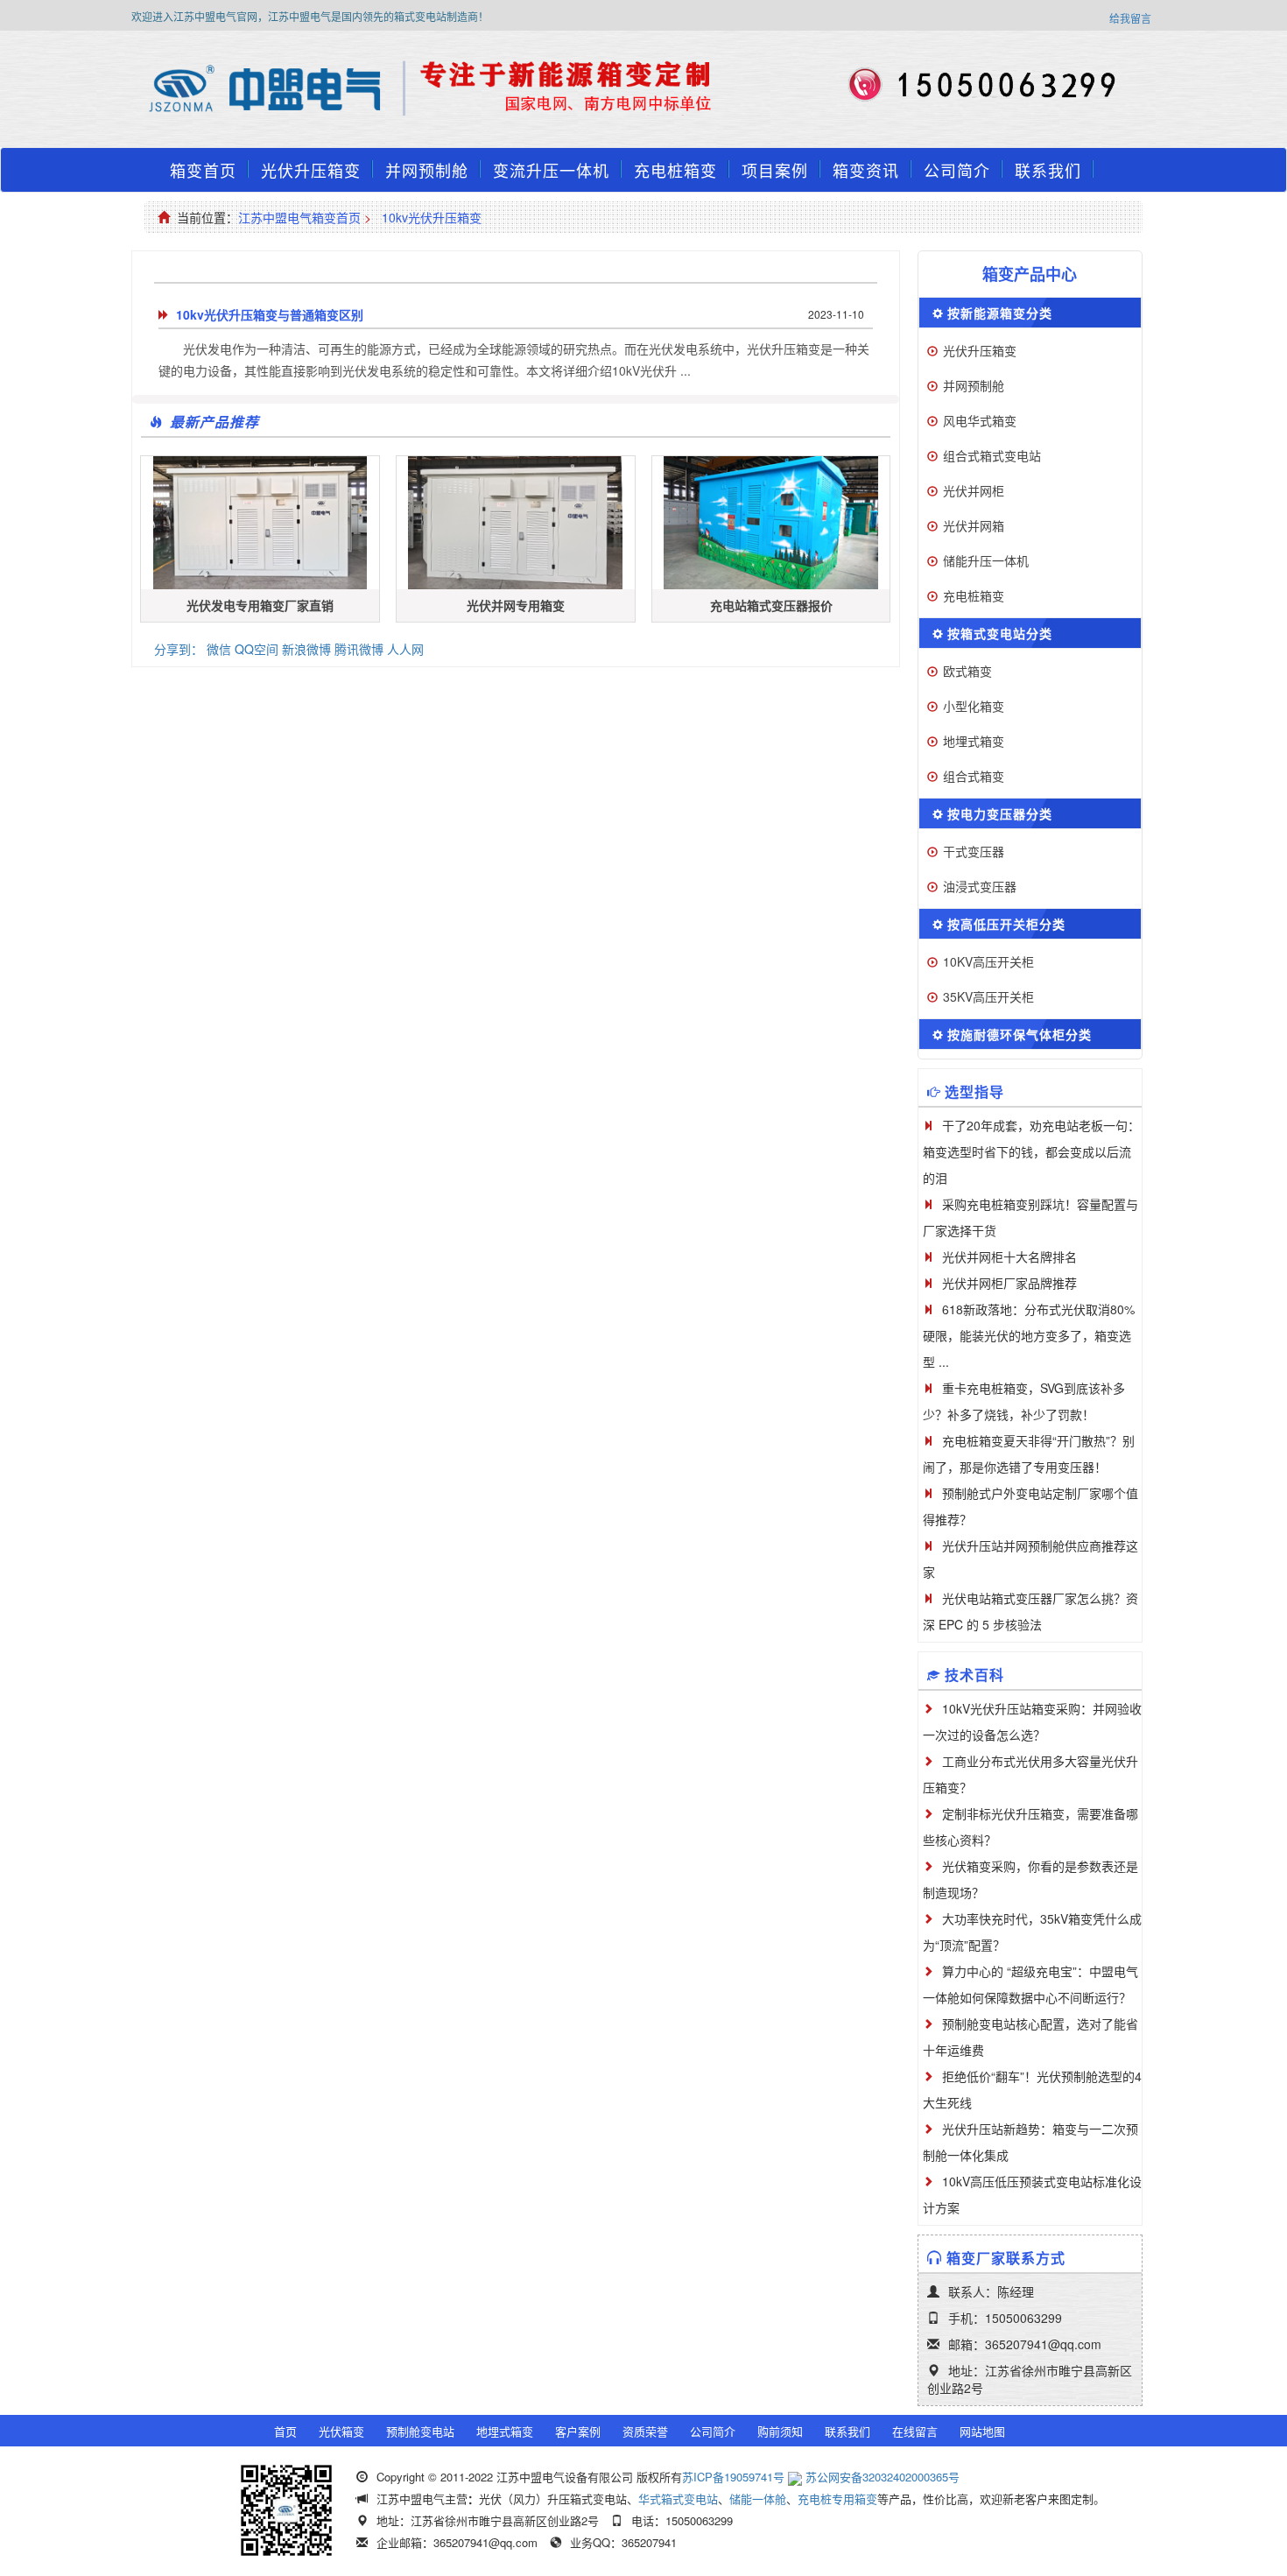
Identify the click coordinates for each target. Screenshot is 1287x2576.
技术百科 (974, 1675)
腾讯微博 (359, 649)
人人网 (405, 649)
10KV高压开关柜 (988, 961)
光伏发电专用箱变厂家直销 (260, 605)
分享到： (179, 649)
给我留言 (1130, 18)
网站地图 (982, 2431)
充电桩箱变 (675, 170)
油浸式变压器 (980, 886)
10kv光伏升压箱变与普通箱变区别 (270, 314)
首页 (285, 2431)
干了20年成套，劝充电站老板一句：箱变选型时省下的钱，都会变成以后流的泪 (1031, 1151)
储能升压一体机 (986, 560)
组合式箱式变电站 (992, 455)
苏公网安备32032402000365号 (883, 2477)
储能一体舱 (758, 2499)
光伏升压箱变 (311, 170)
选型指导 (974, 1091)
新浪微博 (306, 649)
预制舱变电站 (420, 2431)
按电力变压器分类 (1000, 813)
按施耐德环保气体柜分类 (1020, 1034)
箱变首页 (203, 170)
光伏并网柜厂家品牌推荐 (1009, 1283)
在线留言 (915, 2431)
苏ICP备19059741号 (733, 2477)
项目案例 (775, 170)
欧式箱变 (967, 671)
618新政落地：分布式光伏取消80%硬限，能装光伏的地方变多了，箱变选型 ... (1029, 1335)
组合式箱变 (974, 776)
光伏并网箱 (974, 525)
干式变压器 (974, 851)
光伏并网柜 (974, 490)
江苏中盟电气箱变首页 (299, 217)
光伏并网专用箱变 (516, 605)
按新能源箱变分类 (1000, 313)
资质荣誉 (645, 2431)
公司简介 (957, 170)
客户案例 (578, 2431)
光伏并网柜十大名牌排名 (1009, 1256)
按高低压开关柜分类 (1006, 924)
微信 (219, 649)
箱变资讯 (866, 170)
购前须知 (780, 2431)
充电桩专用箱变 (837, 2499)
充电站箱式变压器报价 (771, 605)
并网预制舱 (427, 170)
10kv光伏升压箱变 (432, 217)
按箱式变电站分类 (1000, 633)
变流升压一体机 (551, 170)
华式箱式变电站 (678, 2499)
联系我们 (1048, 170)
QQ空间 (257, 649)
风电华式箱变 (980, 420)
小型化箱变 (974, 706)
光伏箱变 (341, 2431)
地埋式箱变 (974, 741)
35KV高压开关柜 (988, 996)
